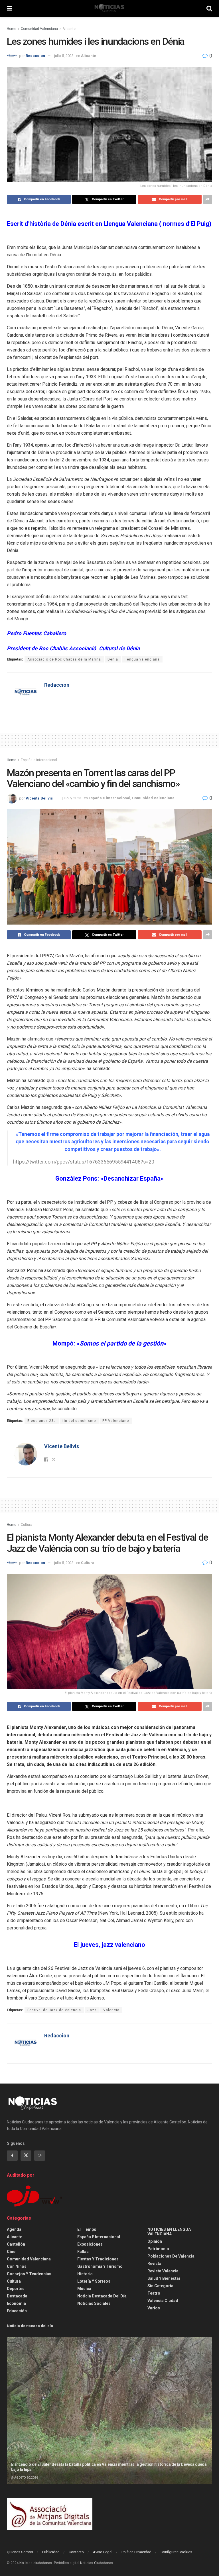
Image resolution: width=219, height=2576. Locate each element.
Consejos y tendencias (29, 2274)
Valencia (111, 2010)
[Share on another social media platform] (208, 199)
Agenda (14, 2229)
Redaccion (35, 56)
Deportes (16, 2289)
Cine (11, 2252)
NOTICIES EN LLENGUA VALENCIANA (169, 2232)
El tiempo (87, 2229)
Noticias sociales (94, 2303)
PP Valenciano (116, 1421)
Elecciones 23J (42, 1421)
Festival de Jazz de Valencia (54, 2010)
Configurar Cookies (176, 2552)
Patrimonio (158, 2249)
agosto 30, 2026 (26, 2478)
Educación (17, 2311)
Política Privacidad (136, 2552)
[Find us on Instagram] (40, 2156)
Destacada (17, 2296)
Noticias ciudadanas (36, 2563)
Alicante (69, 29)
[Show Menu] (10, 9)
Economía (16, 2303)
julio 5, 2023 (64, 56)
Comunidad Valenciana (39, 29)
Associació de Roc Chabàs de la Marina (64, 659)
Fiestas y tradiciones (98, 2259)
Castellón (16, 2244)
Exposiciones (90, 2244)
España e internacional (39, 760)
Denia (113, 659)
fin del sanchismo (79, 1421)
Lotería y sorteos (94, 2281)
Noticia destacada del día (102, 2296)
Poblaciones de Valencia (171, 2256)
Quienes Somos (20, 2552)
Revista (154, 2264)
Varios (154, 2308)
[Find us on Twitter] (26, 2156)
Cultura (27, 1525)
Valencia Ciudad (163, 2301)
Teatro (154, 2293)
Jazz (92, 2010)
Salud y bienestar (164, 2278)
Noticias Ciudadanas (97, 2563)
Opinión (155, 2241)
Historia (85, 2274)
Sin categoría (160, 2286)
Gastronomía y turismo (100, 2266)
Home (12, 29)
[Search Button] (209, 9)
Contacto (76, 2552)
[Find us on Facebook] (12, 2156)
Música (84, 2289)
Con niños (17, 2266)
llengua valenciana (142, 659)
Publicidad (51, 2552)
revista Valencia (163, 2271)
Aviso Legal (103, 2552)
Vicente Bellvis (39, 798)
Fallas (83, 2252)
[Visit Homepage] (109, 9)
